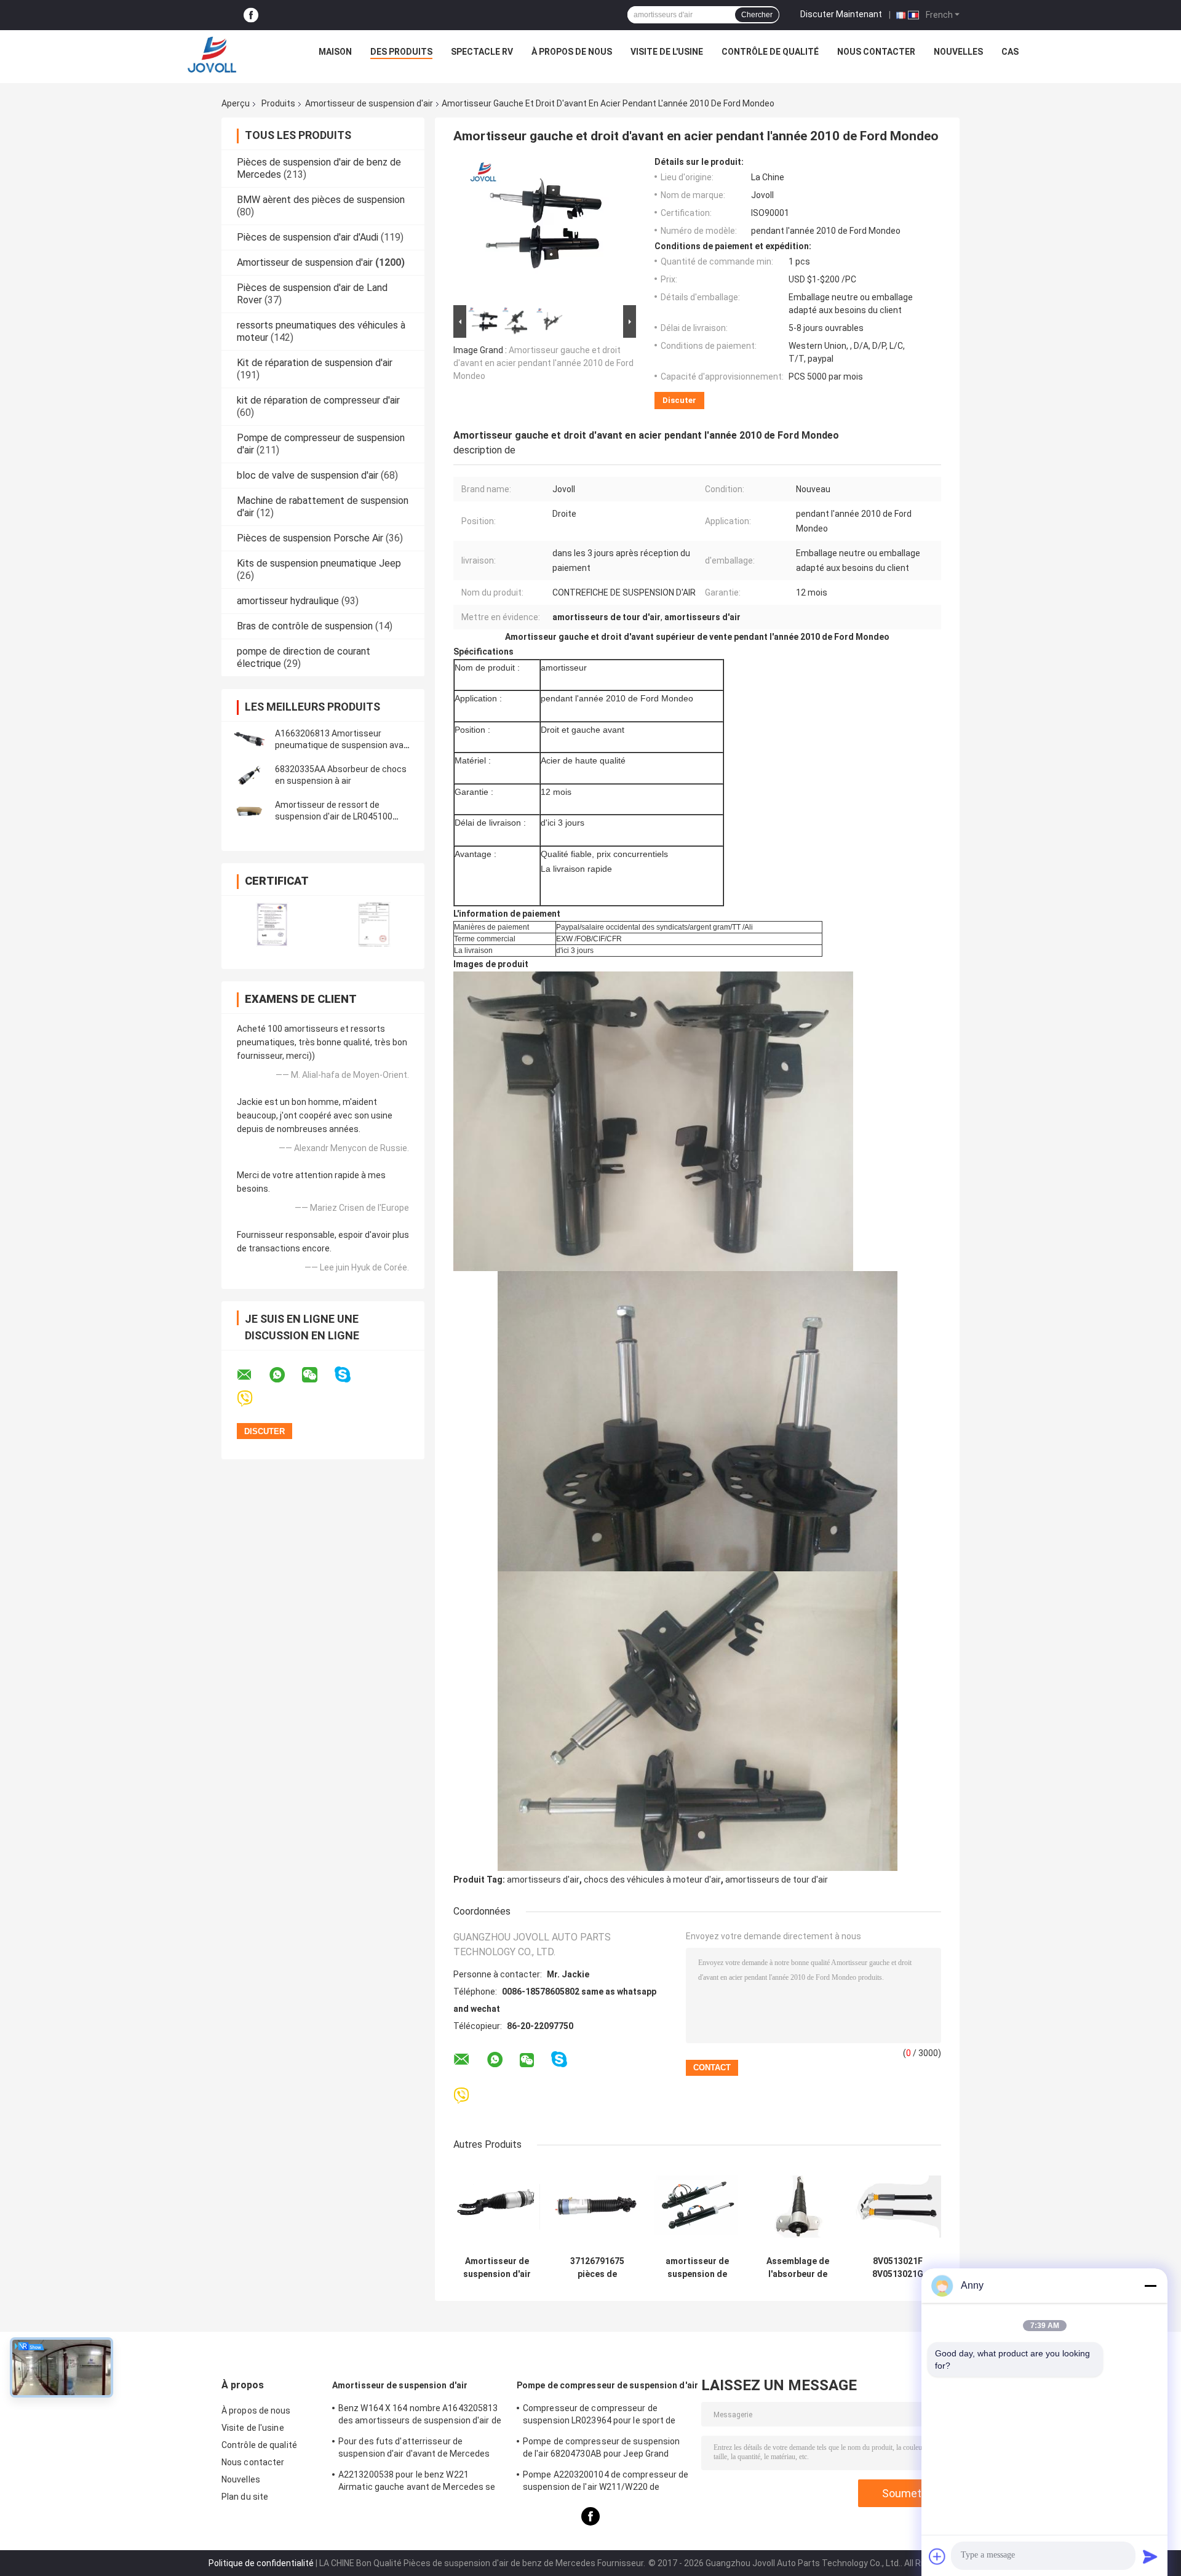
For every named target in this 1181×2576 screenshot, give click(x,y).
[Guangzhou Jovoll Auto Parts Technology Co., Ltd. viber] (253, 1399)
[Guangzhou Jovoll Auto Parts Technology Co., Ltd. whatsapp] (285, 1375)
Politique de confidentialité (261, 2563)
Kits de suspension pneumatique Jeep (319, 563)
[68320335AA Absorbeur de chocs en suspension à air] (249, 775)
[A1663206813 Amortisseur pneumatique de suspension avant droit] (249, 740)
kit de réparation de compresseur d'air (318, 400)
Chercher (757, 15)
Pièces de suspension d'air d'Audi (308, 237)
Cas (1010, 52)
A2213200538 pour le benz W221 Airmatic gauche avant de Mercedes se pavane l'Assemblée (417, 2482)
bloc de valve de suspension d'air (308, 475)
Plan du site (245, 2497)
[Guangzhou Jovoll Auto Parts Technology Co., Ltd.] (212, 55)
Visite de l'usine (667, 52)
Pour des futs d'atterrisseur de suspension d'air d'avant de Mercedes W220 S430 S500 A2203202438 (414, 2449)
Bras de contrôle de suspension (305, 626)
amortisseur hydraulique (288, 601)
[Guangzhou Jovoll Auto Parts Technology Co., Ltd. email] (252, 1375)
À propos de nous (572, 52)
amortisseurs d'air (543, 1880)
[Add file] (937, 2556)
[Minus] (1150, 2286)
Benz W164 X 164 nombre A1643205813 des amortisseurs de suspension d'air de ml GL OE (420, 2416)
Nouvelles (958, 52)
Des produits (401, 52)
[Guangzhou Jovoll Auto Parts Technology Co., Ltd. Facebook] (251, 15)
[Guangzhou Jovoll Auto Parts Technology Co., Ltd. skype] (350, 1375)
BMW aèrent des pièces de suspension (321, 200)
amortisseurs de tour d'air (777, 1880)
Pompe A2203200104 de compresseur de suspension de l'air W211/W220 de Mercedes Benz (606, 2482)
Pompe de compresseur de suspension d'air (607, 2385)
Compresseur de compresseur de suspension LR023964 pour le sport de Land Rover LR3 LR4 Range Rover (599, 2416)
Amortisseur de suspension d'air (369, 103)
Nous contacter (876, 52)
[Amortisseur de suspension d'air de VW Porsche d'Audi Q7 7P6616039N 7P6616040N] (497, 2207)
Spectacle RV (482, 52)
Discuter (679, 400)
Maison (335, 52)
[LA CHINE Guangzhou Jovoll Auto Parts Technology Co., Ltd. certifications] (272, 924)
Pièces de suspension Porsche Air (310, 538)
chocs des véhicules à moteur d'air (652, 1880)
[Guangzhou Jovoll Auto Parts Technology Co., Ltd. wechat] (317, 1375)
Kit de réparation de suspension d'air (315, 363)
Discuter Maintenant (841, 14)
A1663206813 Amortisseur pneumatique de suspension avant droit (344, 745)
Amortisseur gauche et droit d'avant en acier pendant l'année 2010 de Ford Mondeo (543, 363)
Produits (278, 103)
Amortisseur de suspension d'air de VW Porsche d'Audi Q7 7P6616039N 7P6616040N (497, 2268)
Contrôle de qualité (770, 52)
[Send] (1150, 2556)
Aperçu (236, 103)
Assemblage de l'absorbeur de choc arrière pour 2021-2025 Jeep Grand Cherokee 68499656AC (798, 2268)
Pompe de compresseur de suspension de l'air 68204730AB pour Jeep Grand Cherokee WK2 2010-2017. (601, 2449)
